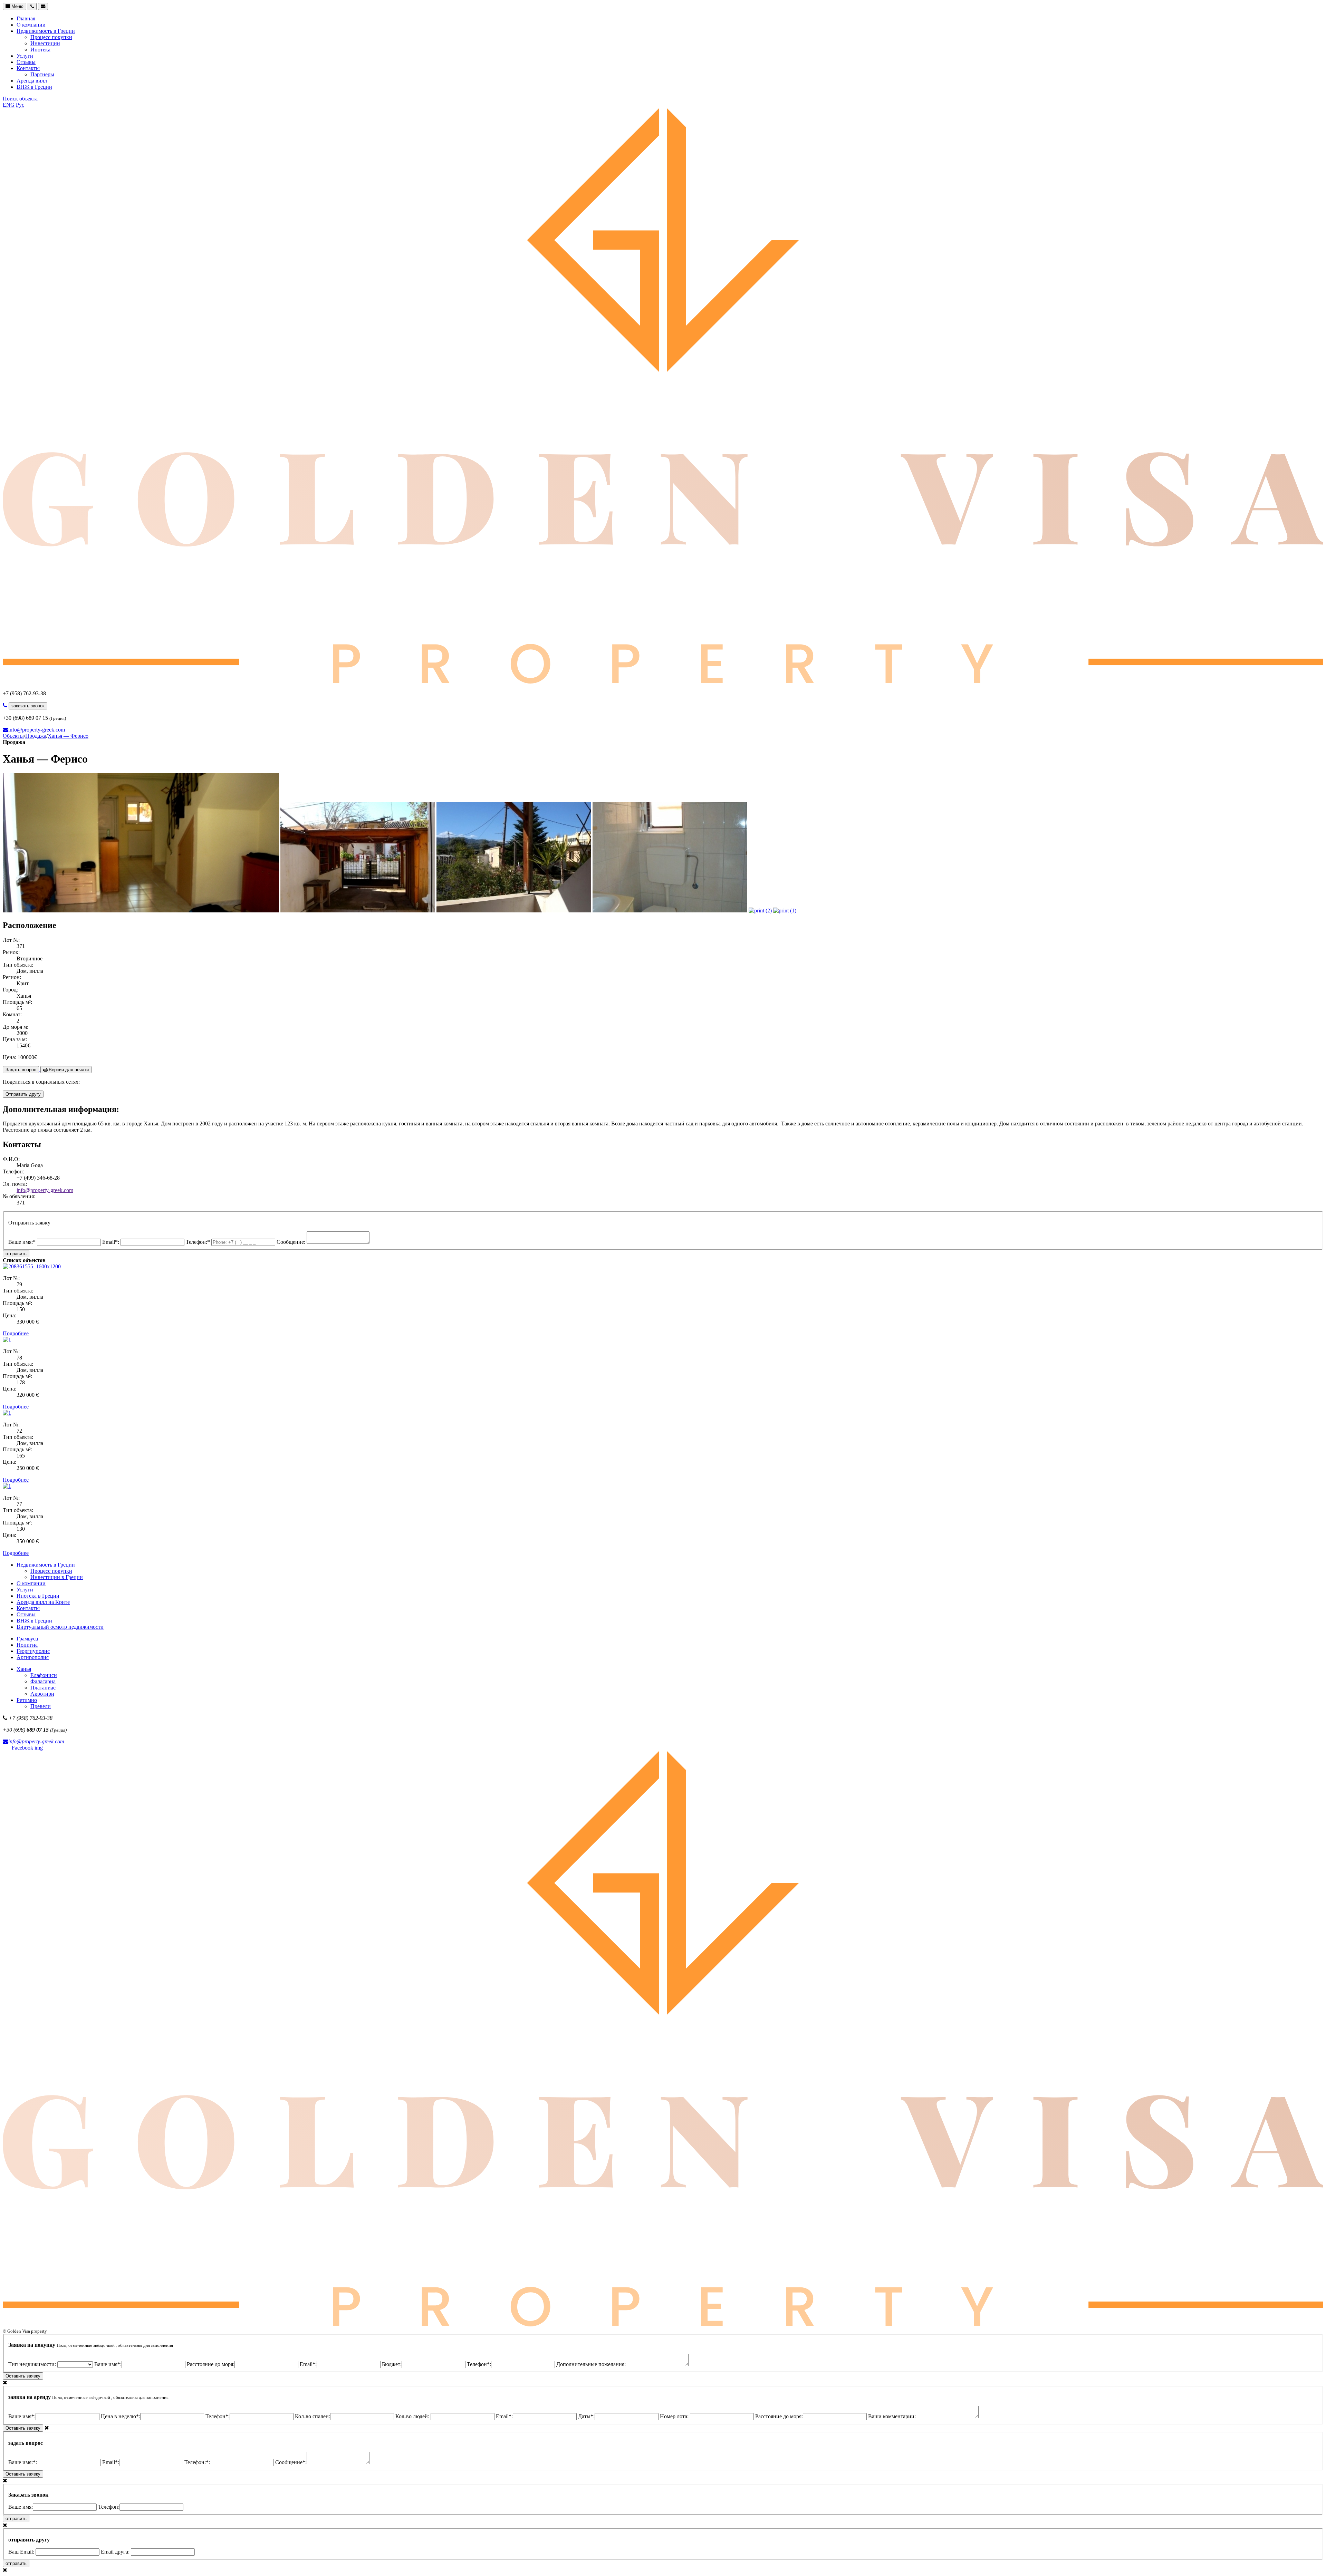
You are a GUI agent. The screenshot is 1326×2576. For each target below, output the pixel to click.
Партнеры (42, 74)
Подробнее (16, 1333)
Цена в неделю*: (121, 2416)
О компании (31, 25)
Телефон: (109, 2507)
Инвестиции (45, 43)
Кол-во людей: (413, 2416)
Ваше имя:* (23, 1242)
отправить (16, 1254)
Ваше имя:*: (23, 2462)
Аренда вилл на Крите (43, 1602)
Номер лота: (675, 2416)
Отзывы (26, 62)
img (39, 1748)
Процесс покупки (51, 37)
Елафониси (44, 1675)
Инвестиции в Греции (57, 1577)
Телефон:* (199, 1242)
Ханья (24, 1669)
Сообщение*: (291, 2462)
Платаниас (43, 1688)
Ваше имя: (21, 2507)
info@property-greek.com (37, 730)
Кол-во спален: (313, 2416)
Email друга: (116, 2552)
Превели (41, 1706)
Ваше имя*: (108, 2364)
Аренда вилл (32, 81)
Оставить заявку (23, 2376)
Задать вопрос (21, 1070)
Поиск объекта (20, 99)
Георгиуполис (33, 1651)
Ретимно (27, 1700)
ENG (9, 105)
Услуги (25, 56)
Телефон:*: (197, 2462)
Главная (26, 18)
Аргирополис (33, 1657)
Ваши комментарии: (892, 2416)
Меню (17, 6)
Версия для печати (68, 1070)
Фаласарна (43, 1681)
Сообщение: (292, 1242)
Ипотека (40, 50)
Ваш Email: (22, 2552)
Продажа (36, 736)
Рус (20, 105)
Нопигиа (27, 1645)
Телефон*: (479, 2364)
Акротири (42, 1694)
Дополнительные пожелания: (591, 2364)
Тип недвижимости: (33, 2364)
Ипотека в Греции (38, 1596)
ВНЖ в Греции (34, 87)
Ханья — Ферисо (68, 736)
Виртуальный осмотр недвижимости (60, 1627)
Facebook (22, 1748)
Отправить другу (23, 1094)
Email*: (111, 1242)
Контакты (28, 68)
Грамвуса (27, 1639)
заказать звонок (28, 706)
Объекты (13, 736)
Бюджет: (392, 2364)
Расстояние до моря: (211, 2364)
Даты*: (586, 2416)
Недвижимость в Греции (46, 31)
